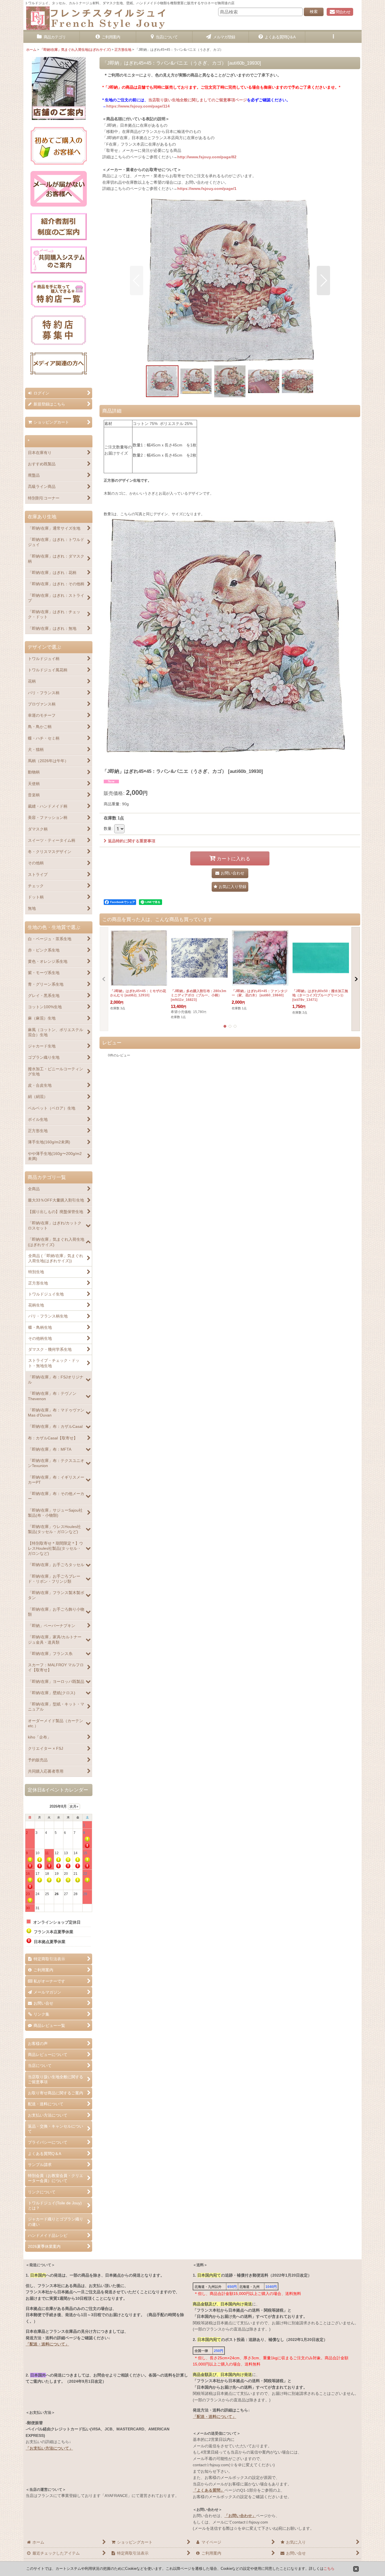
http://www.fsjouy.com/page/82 (207, 157)
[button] (333, 37)
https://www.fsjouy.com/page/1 (207, 188)
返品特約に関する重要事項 (132, 841)
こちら (329, 2569)
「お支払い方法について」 (49, 2448)
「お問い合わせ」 (240, 2516)
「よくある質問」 (209, 2490)
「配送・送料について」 (47, 2344)
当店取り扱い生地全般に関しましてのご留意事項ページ (198, 100)
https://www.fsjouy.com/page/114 (138, 106)
